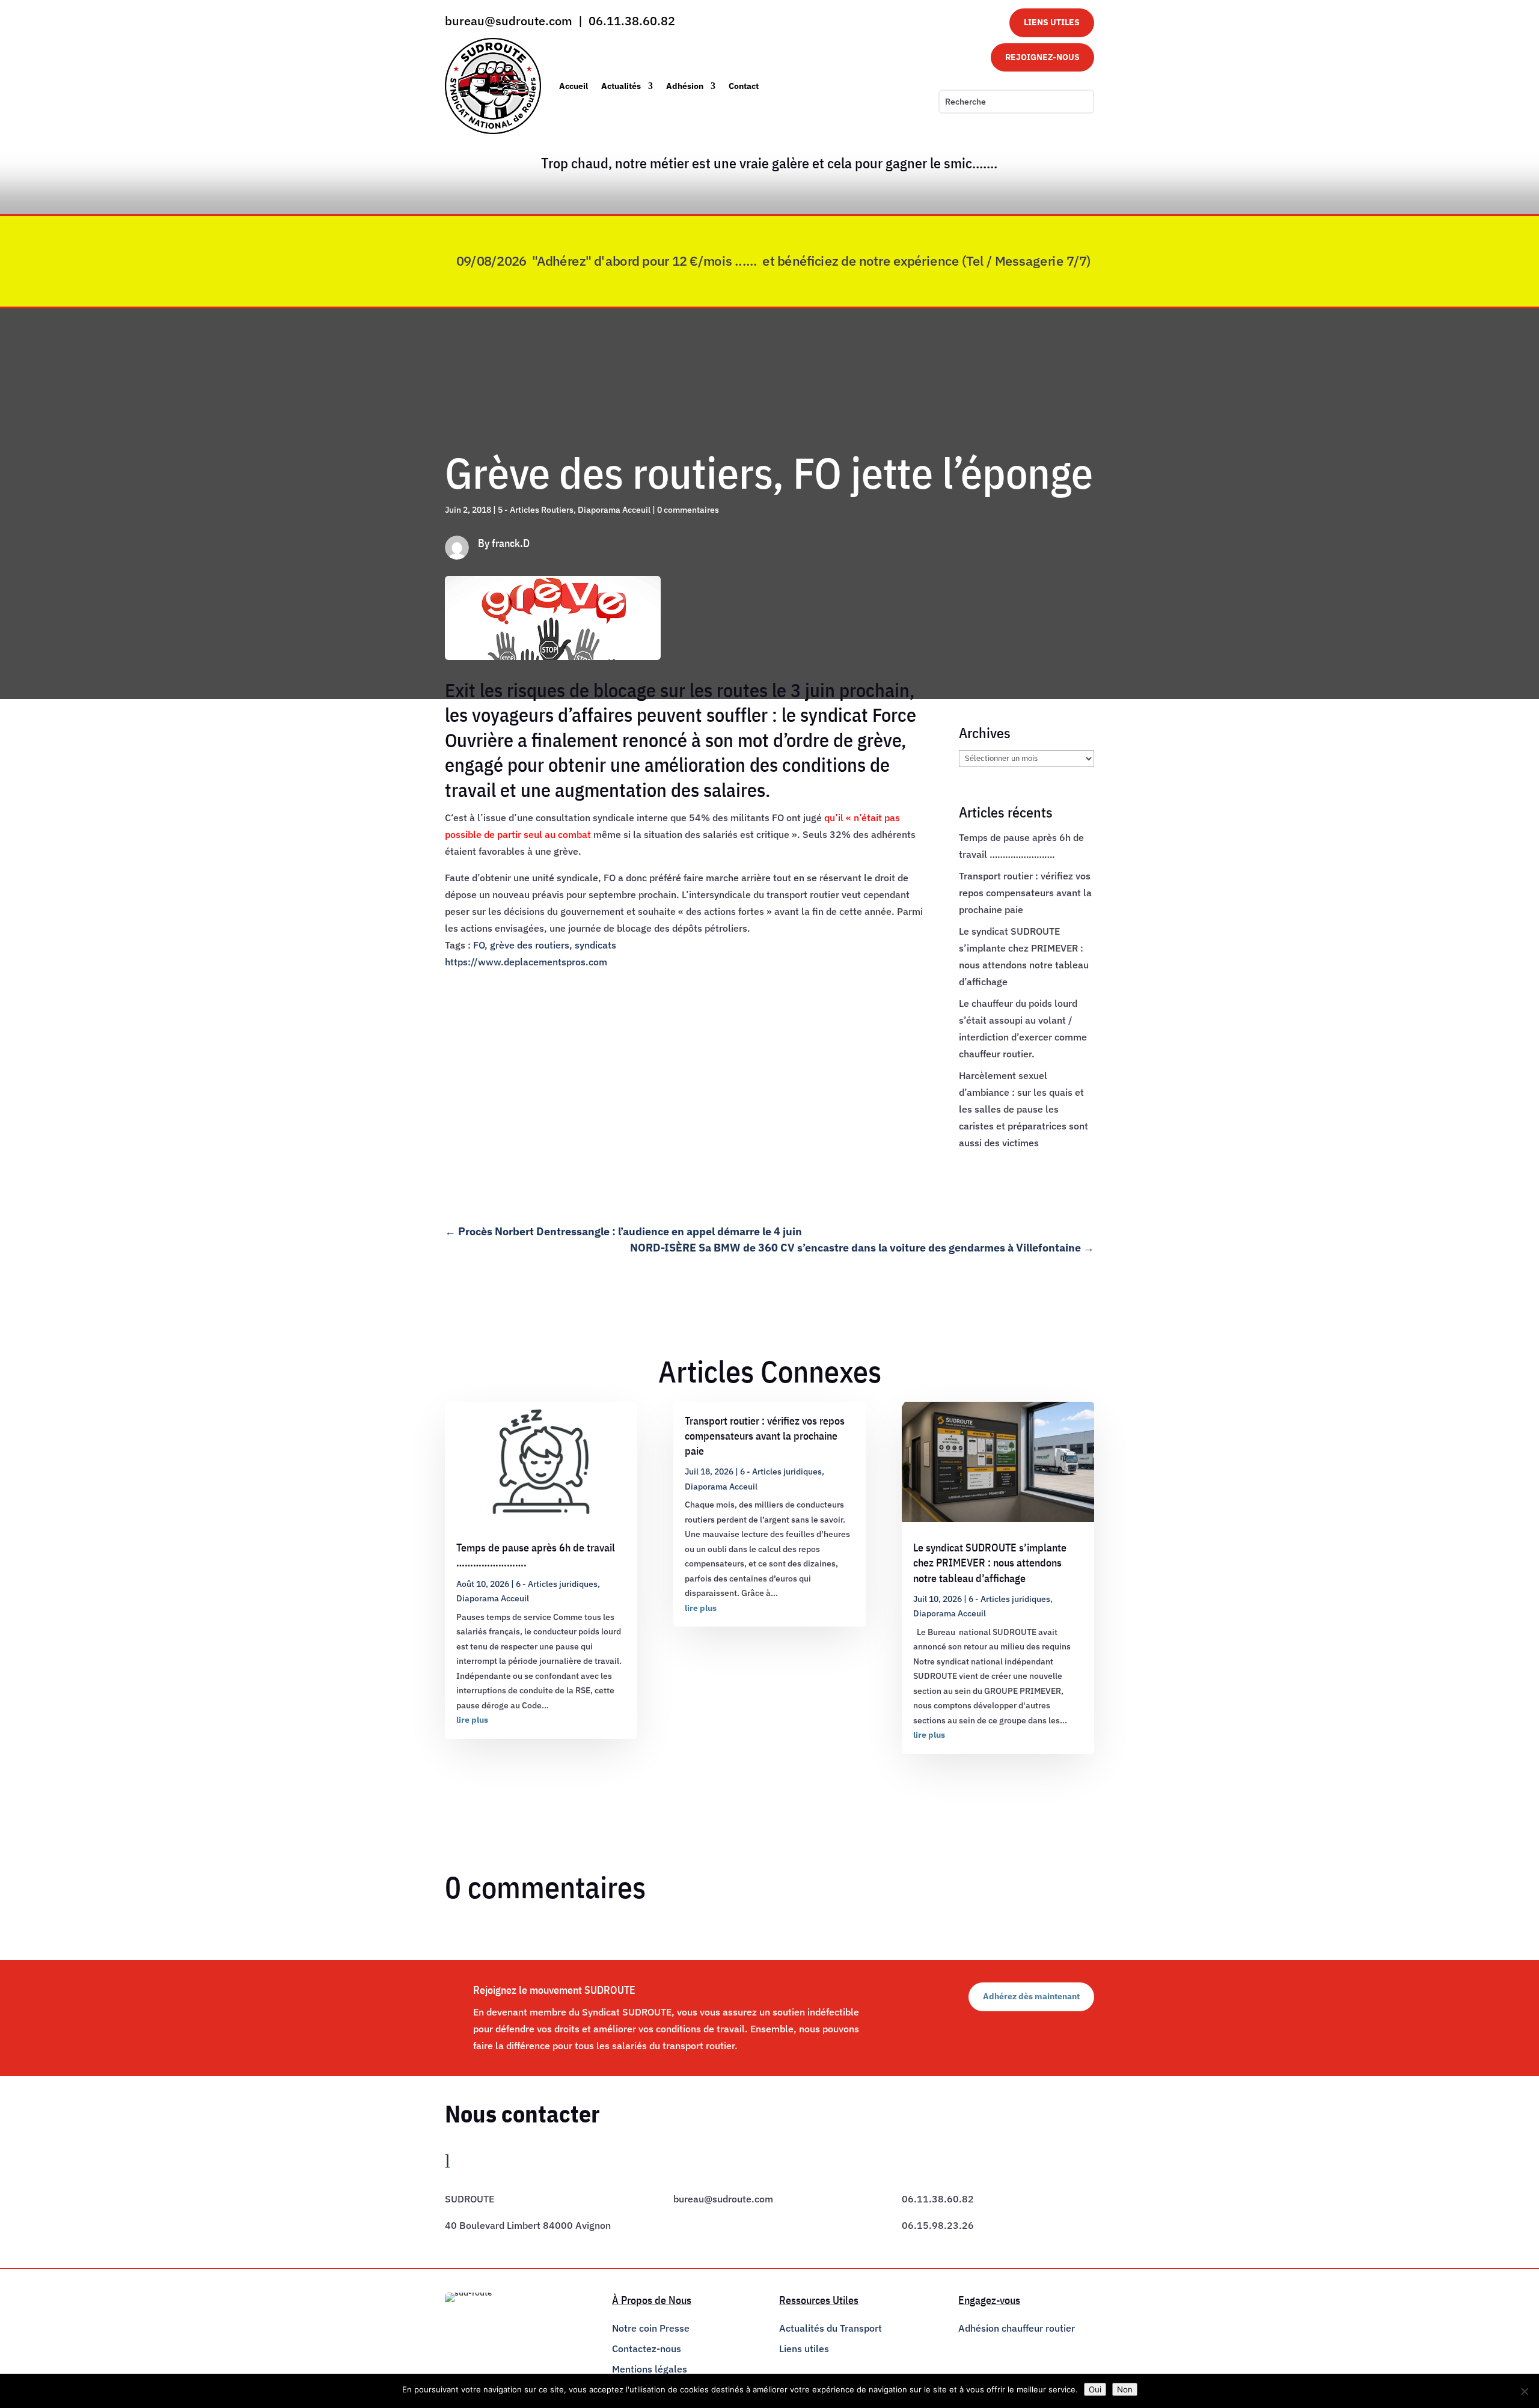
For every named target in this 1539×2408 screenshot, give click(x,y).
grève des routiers (530, 945)
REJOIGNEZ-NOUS (1042, 57)
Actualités (621, 86)
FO (479, 945)
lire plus (472, 1720)
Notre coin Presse (651, 2328)
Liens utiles (804, 2348)
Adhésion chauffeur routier (1017, 2328)
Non (1125, 2389)
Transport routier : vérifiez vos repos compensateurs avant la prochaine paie (1025, 893)
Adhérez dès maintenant (1031, 1996)
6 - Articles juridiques (557, 1584)
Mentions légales (650, 2369)
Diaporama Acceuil (614, 510)
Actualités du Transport (831, 2328)
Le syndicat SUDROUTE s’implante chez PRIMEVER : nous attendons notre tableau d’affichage (990, 1563)
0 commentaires (688, 510)
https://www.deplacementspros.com (526, 962)
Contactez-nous (647, 2348)
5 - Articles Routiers (536, 510)
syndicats (595, 945)
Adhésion (685, 86)
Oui (1095, 2389)
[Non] (1524, 2391)
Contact (744, 86)
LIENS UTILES (1052, 22)
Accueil (574, 86)
